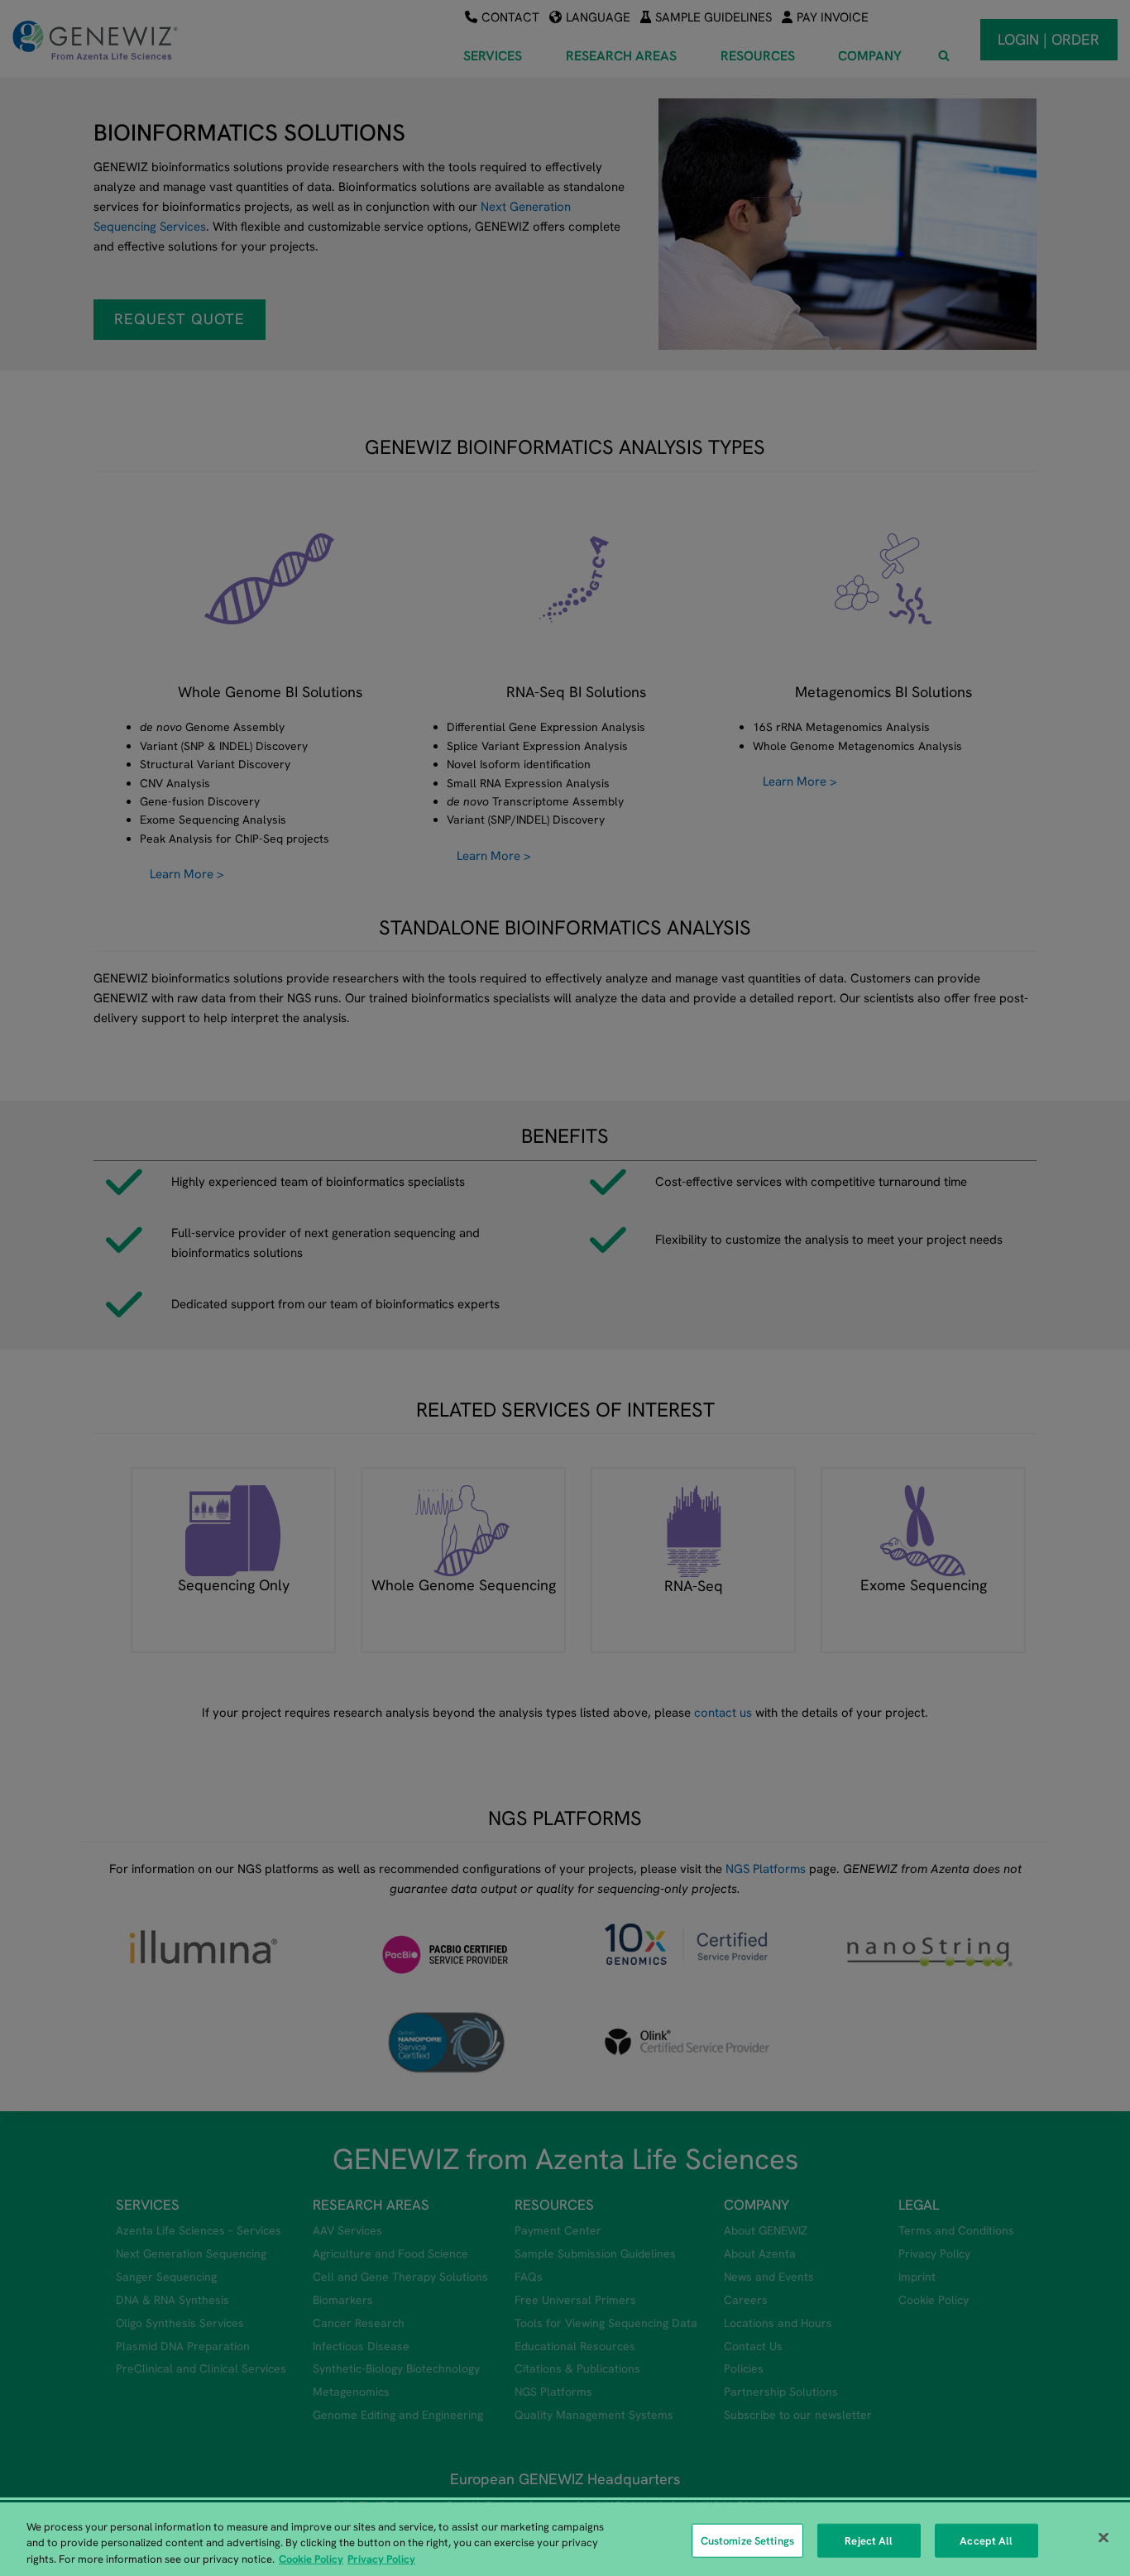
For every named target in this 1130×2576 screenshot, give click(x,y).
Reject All (869, 2540)
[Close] (1104, 2537)
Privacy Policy (381, 2559)
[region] (565, 2539)
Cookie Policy (311, 2559)
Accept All (986, 2540)
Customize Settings (747, 2540)
